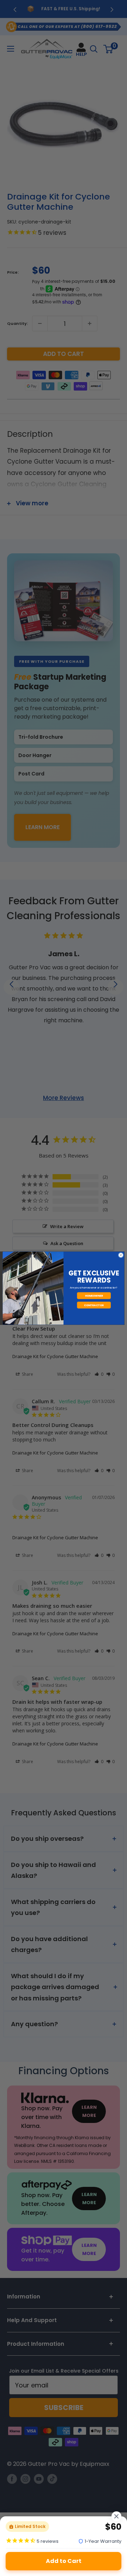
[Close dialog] (121, 1255)
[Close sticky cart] (116, 2516)
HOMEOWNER (94, 1295)
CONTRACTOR (94, 1305)
